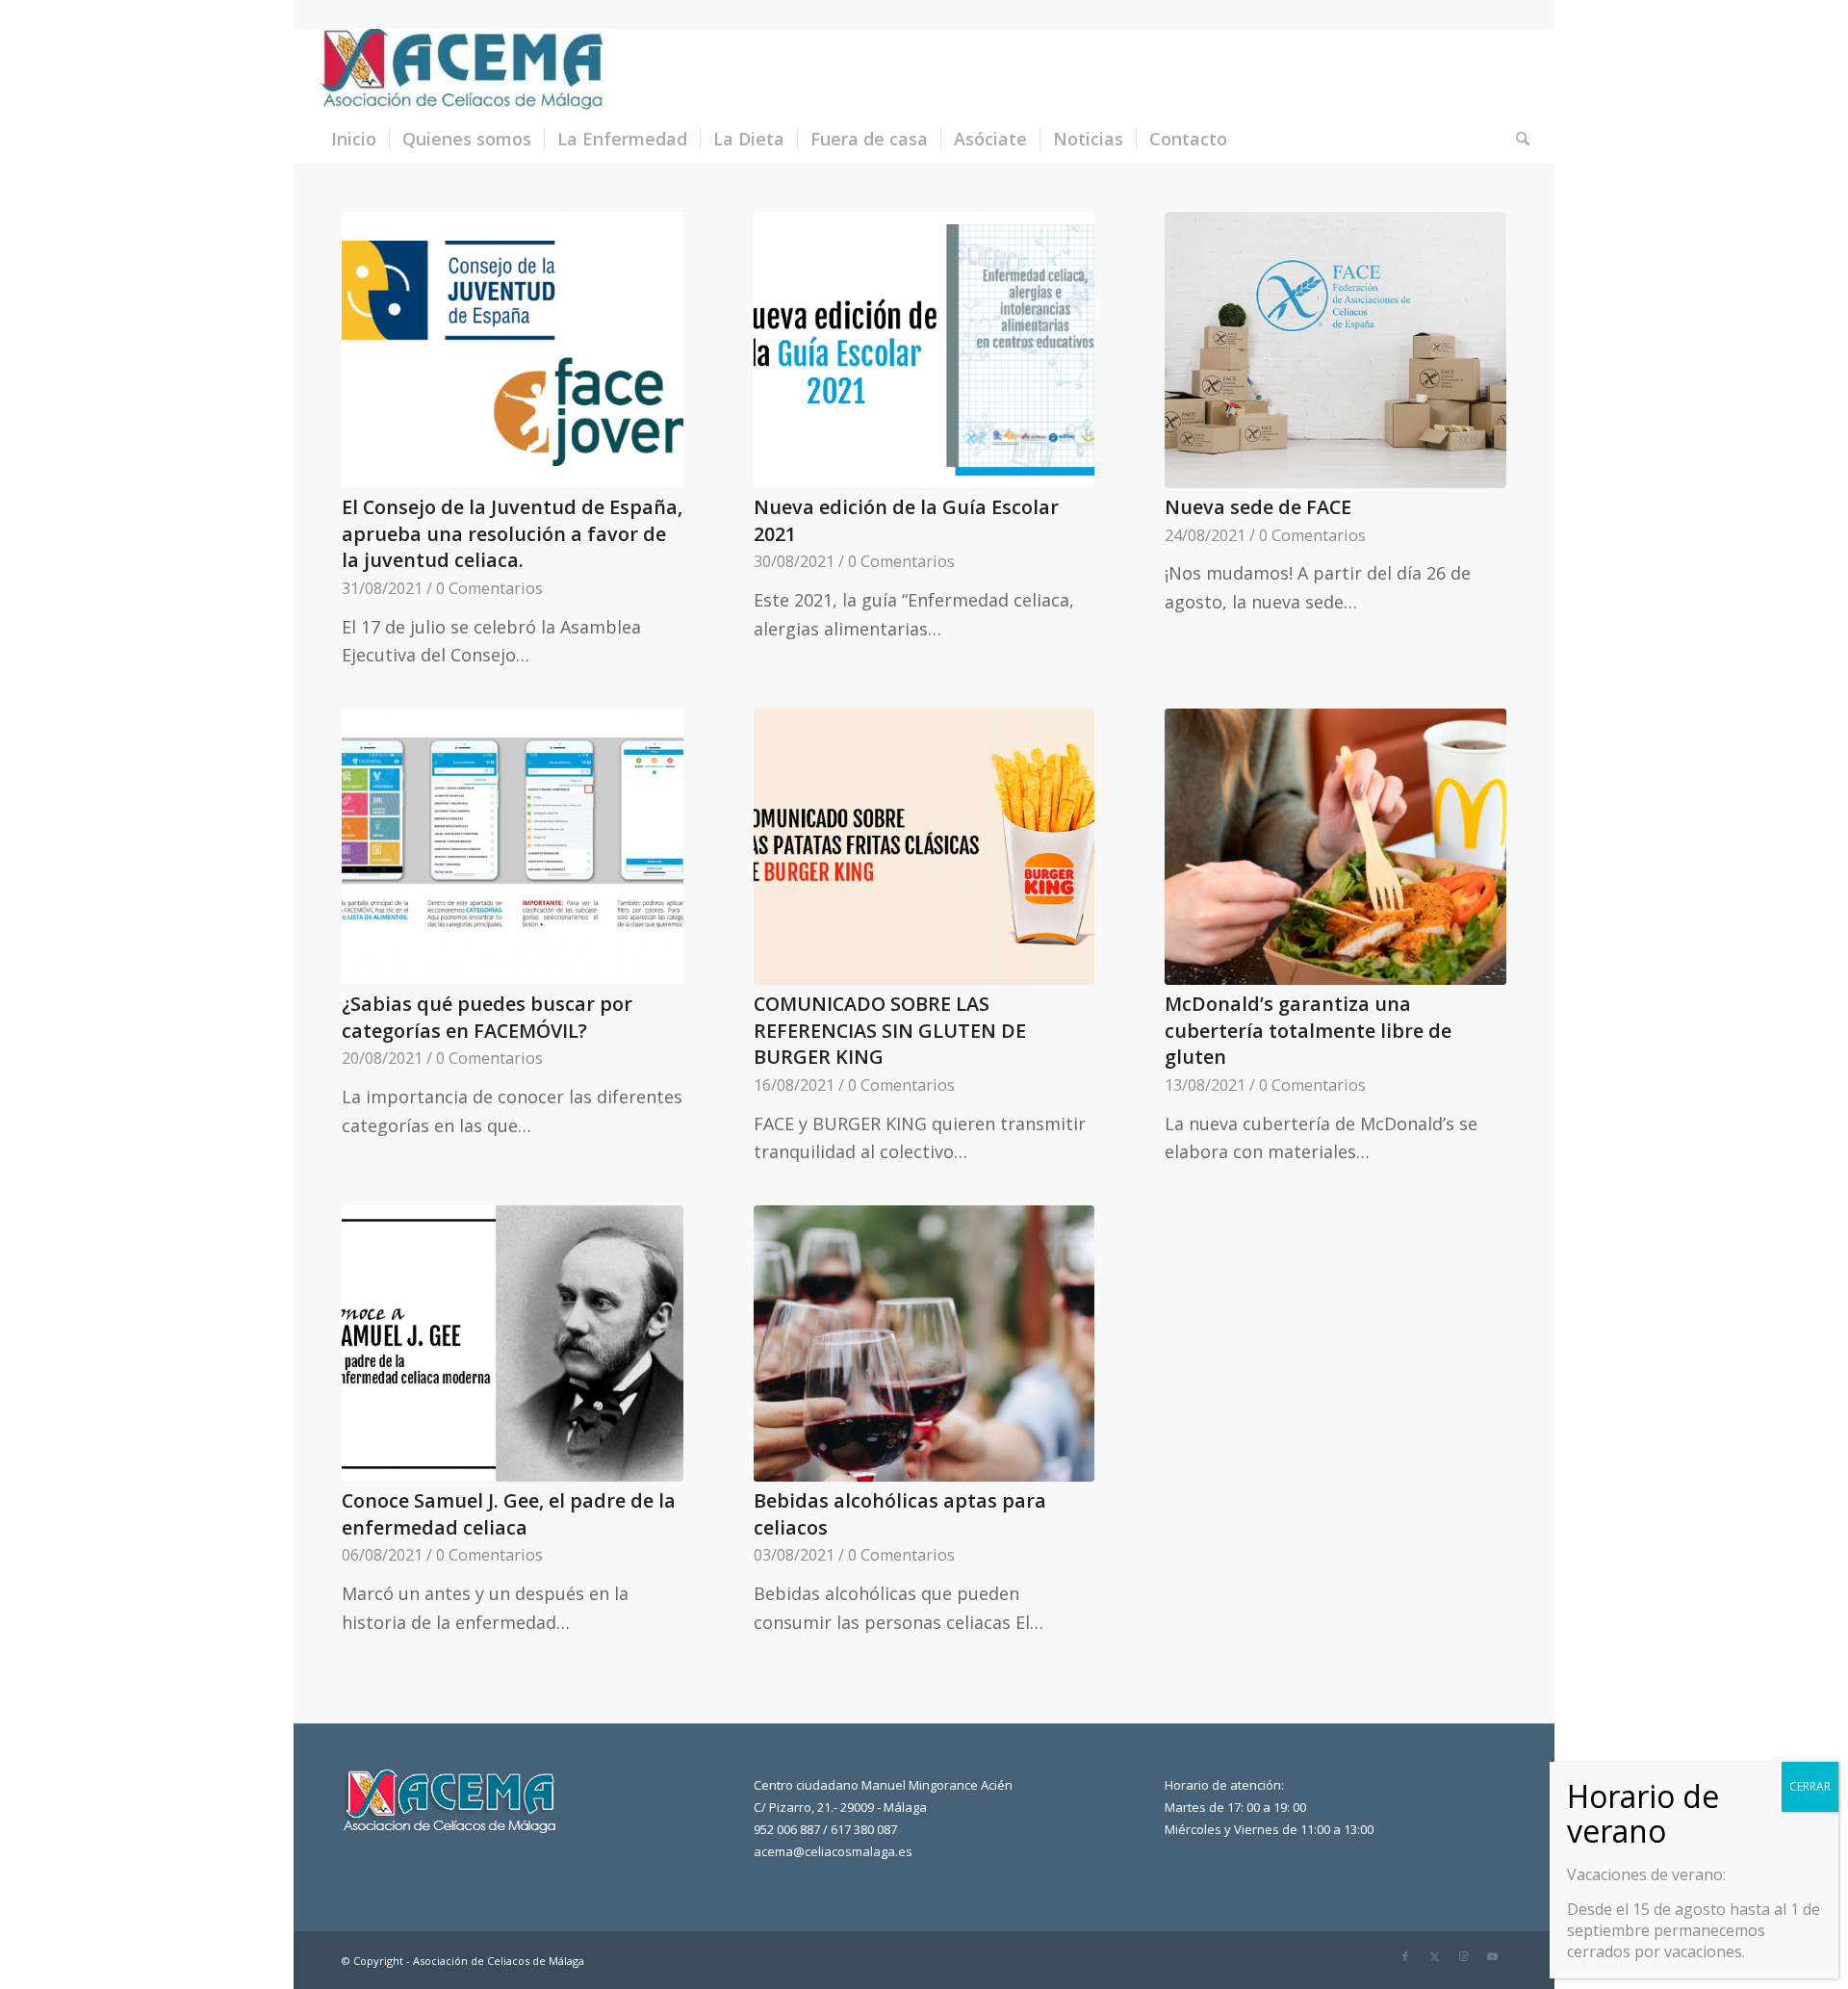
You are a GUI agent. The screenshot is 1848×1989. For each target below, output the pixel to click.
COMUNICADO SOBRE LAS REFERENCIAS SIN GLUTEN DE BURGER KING (890, 1030)
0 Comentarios (489, 588)
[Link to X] (1434, 1956)
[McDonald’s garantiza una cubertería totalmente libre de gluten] (1335, 847)
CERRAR (1810, 1786)
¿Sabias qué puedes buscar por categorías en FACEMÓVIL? (487, 1017)
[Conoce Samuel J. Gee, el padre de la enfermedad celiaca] (513, 1343)
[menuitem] (354, 139)
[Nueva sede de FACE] (1335, 350)
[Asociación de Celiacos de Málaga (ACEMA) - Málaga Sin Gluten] (463, 71)
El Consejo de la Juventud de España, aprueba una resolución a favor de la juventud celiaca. (512, 533)
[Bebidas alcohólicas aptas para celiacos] (924, 1343)
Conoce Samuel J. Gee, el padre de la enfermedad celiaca (509, 1514)
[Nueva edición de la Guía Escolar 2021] (924, 350)
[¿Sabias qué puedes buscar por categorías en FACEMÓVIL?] (513, 847)
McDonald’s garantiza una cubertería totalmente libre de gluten (1308, 1030)
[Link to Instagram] (1463, 1956)
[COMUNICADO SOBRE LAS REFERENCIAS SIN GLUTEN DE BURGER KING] (924, 847)
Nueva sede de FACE (1258, 507)
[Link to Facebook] (1405, 1956)
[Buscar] (1516, 139)
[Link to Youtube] (1492, 1956)
